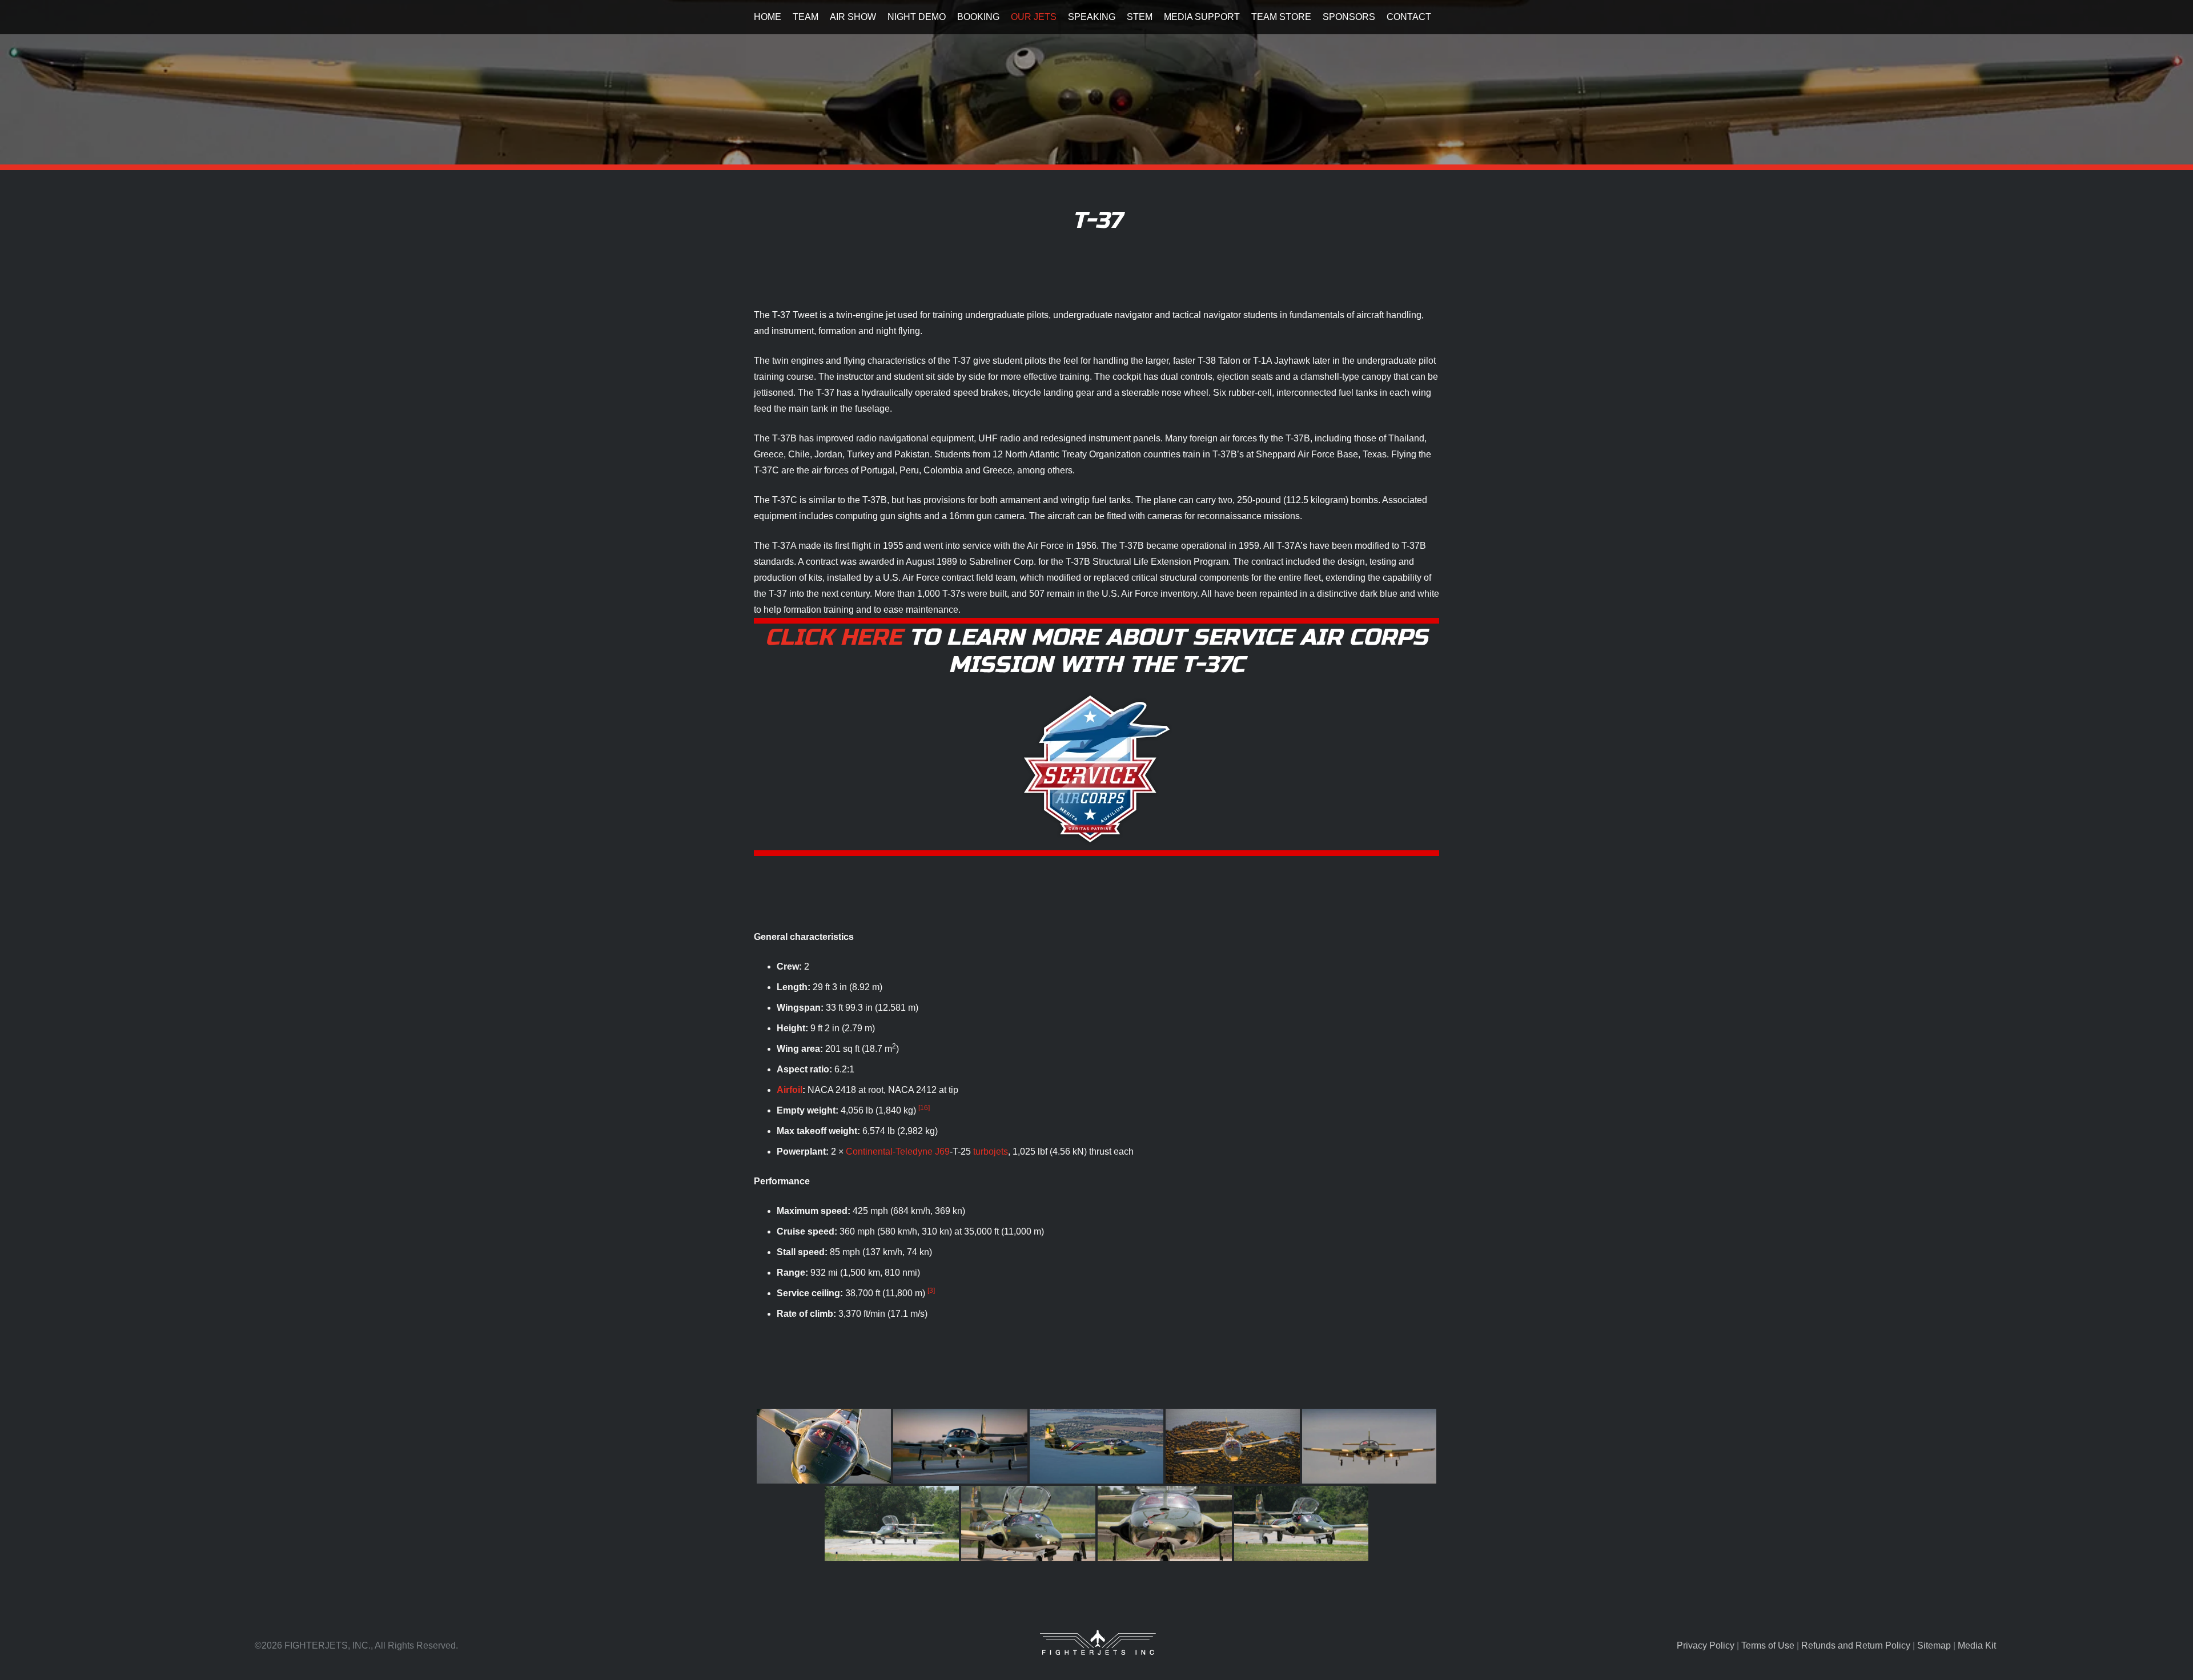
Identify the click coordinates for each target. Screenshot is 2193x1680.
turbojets (991, 1152)
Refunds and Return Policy (1856, 1645)
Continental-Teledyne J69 (898, 1152)
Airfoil (790, 1090)
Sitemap (1934, 1645)
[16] (924, 1108)
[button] (824, 17)
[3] (931, 1291)
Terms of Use (1768, 1645)
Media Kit (1977, 1645)
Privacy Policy (1706, 1645)
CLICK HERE (834, 637)
